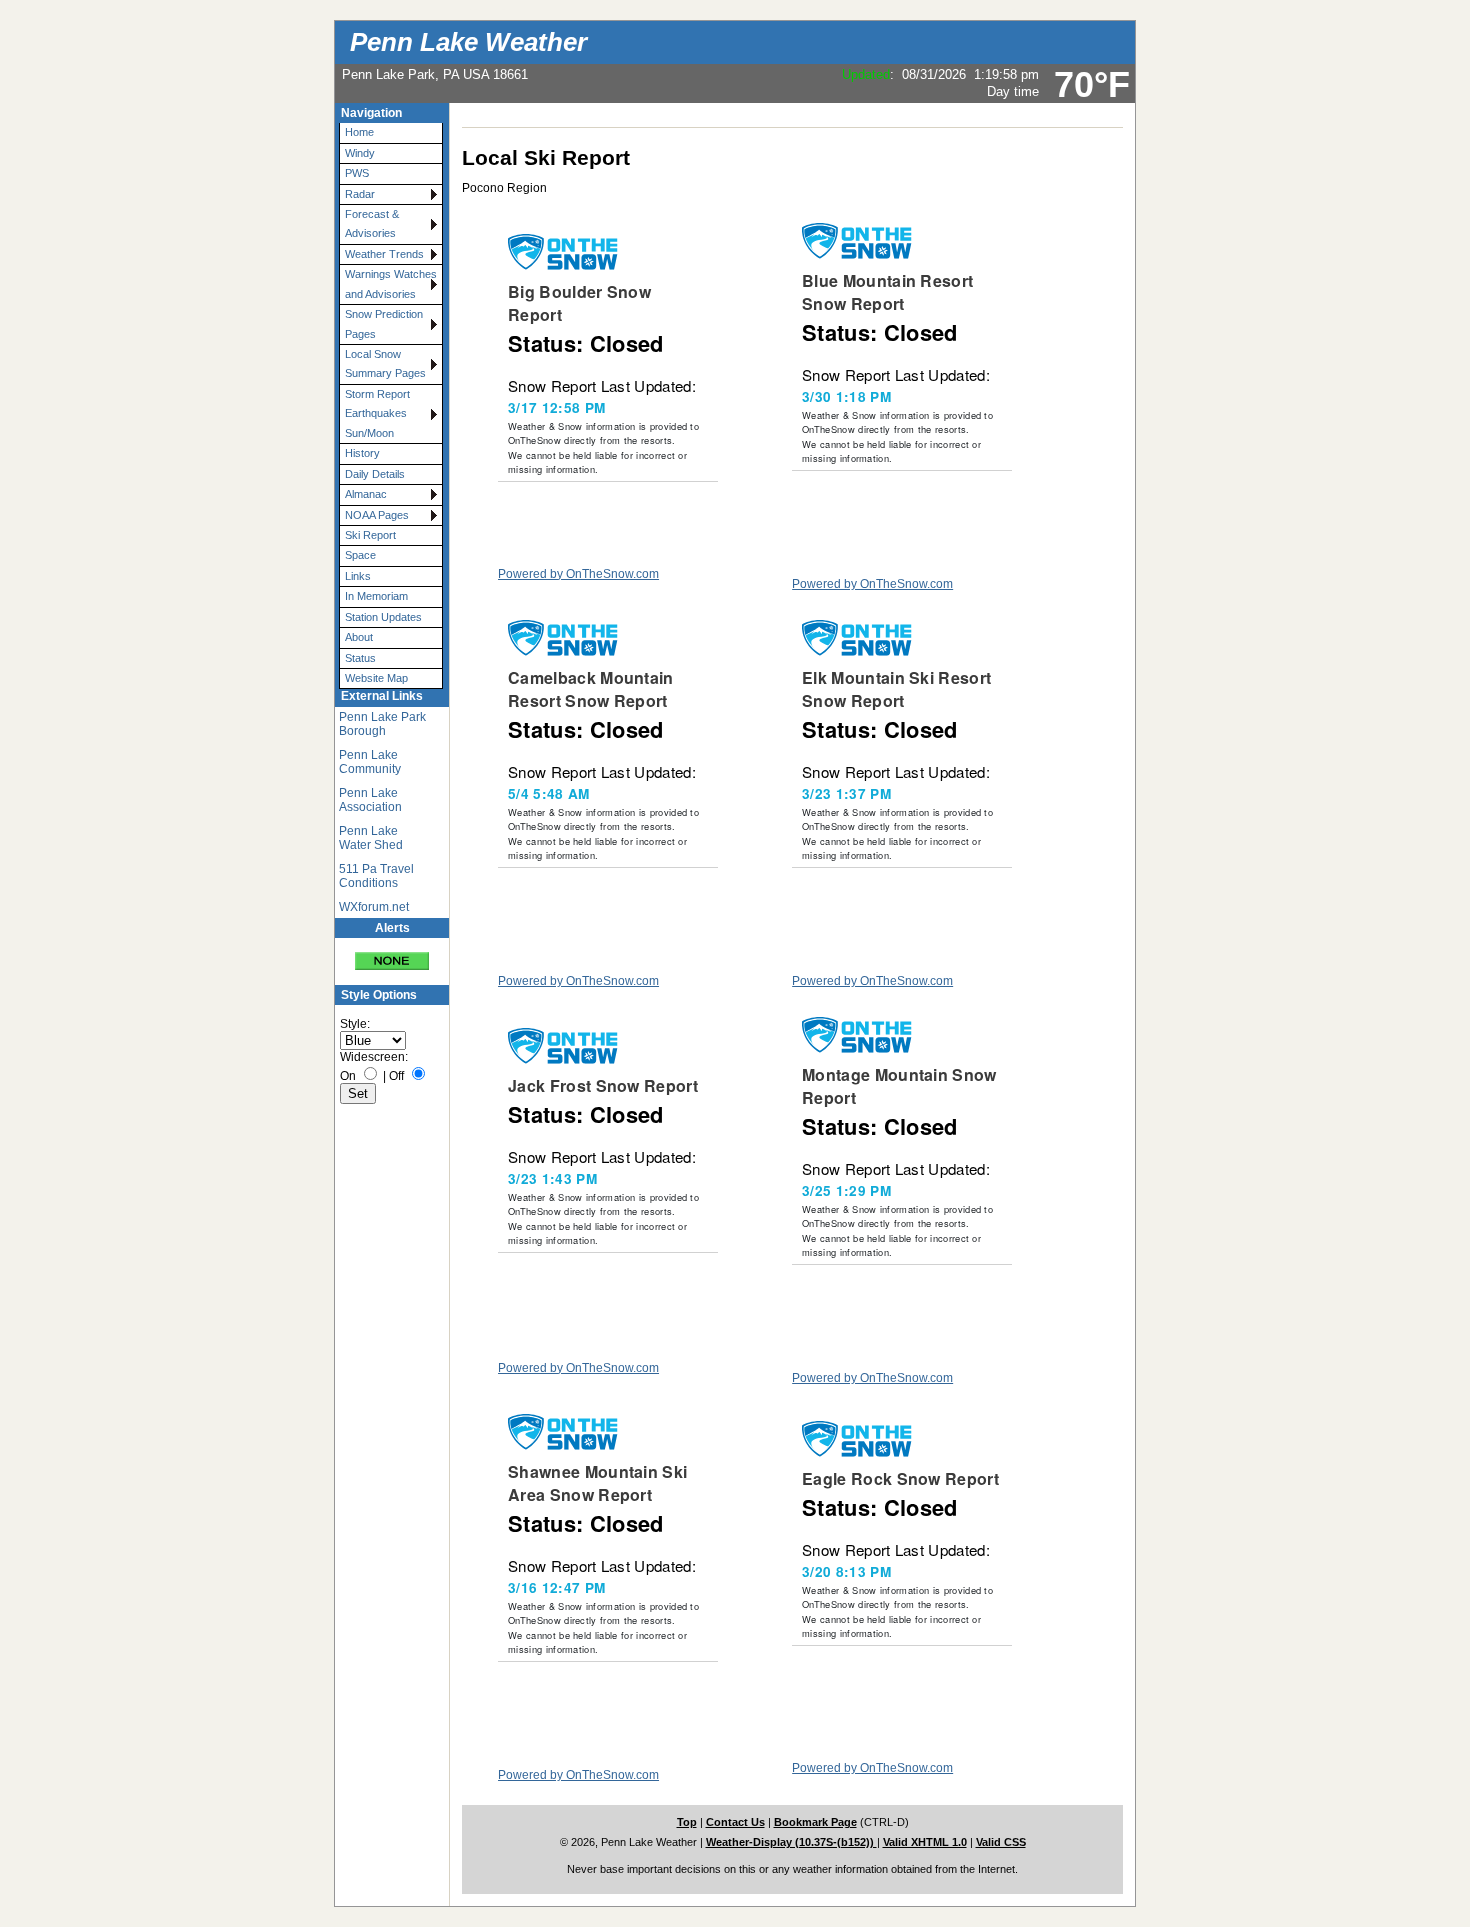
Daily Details (375, 474)
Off (396, 1076)
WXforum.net (374, 907)
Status (360, 658)
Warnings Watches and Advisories (391, 283)
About (359, 637)
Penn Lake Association (370, 800)
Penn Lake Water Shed (371, 838)
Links (358, 576)
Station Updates (383, 617)
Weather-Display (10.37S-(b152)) (791, 1842)
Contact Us (735, 1822)
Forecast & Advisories (372, 223)
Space (360, 555)
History (362, 453)
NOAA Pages (377, 515)
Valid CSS (1001, 1842)
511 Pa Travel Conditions (376, 876)
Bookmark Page (815, 1822)
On (348, 1076)
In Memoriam (376, 596)
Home (359, 132)
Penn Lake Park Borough (382, 724)
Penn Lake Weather (468, 42)
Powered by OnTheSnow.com (578, 574)
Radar (360, 194)
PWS (357, 173)
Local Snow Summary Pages (385, 363)
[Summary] (392, 954)
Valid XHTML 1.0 (925, 1842)
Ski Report (370, 535)
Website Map (376, 678)
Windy (360, 153)
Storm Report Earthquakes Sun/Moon (377, 413)
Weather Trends (384, 254)
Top (687, 1822)
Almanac (366, 494)
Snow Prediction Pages (384, 323)
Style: (355, 1024)
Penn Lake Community (370, 762)
